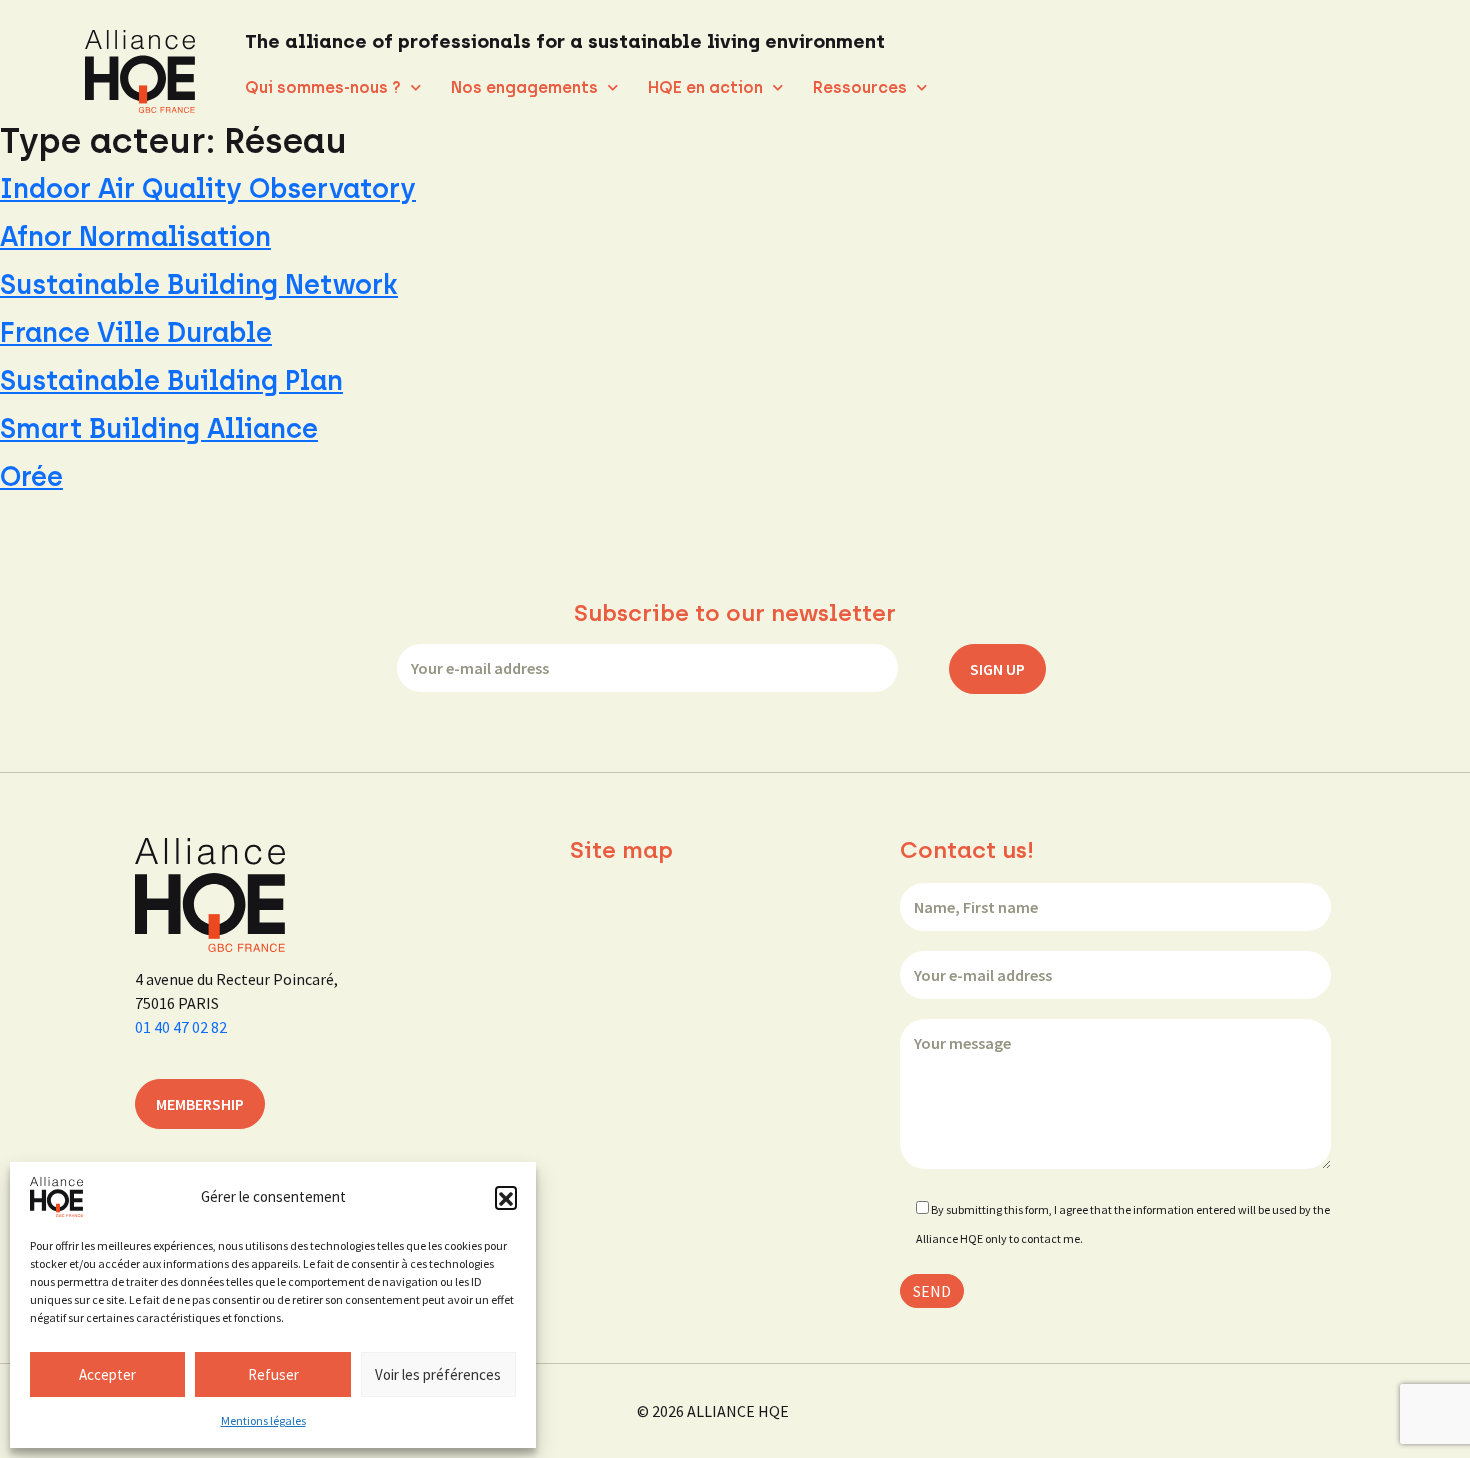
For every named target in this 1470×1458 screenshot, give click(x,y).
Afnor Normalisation (135, 236)
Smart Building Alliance (159, 428)
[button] (506, 1197)
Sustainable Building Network (199, 284)
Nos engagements (524, 87)
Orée (31, 476)
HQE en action (705, 87)
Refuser (273, 1374)
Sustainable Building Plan (171, 380)
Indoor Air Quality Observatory (208, 188)
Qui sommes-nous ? (323, 87)
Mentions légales (263, 1420)
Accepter (107, 1374)
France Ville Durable (136, 332)
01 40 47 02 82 (181, 1027)
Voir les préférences (438, 1374)
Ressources (860, 87)
